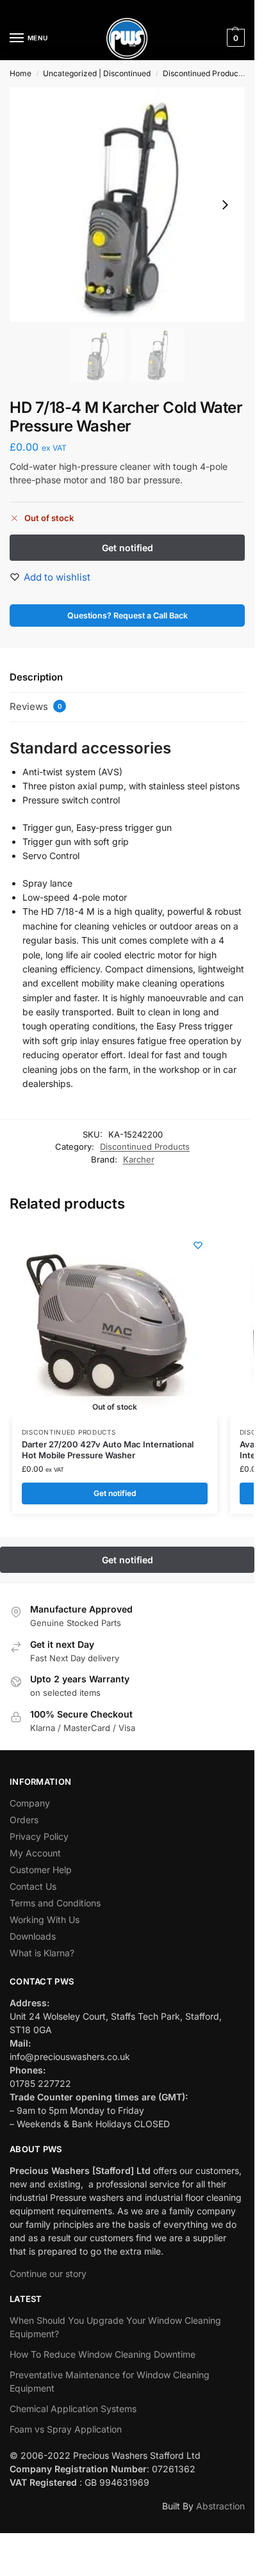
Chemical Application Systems (73, 2409)
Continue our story (48, 2274)
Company (30, 1803)
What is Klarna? (42, 1953)
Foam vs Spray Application (66, 2429)
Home (21, 73)
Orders (24, 1820)
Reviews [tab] (36, 706)
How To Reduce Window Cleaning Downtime (103, 2354)
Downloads (33, 1936)
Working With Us (45, 1920)
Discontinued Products (204, 73)
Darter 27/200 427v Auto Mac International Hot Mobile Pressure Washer (108, 1450)
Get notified (115, 1493)
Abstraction (220, 2506)
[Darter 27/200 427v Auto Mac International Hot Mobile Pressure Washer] (108, 1322)
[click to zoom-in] (127, 205)
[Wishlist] (198, 1245)
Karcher (139, 1159)
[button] (234, 38)
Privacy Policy (39, 1836)
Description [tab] (36, 677)
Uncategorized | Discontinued (97, 73)
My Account (35, 1853)
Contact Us (33, 1886)
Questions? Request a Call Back (128, 616)
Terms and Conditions (55, 1903)
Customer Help (41, 1870)
